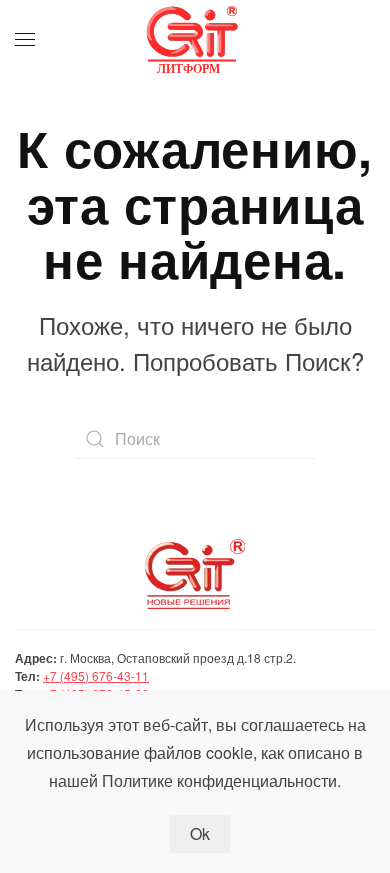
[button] (25, 40)
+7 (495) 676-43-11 (96, 675)
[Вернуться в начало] (195, 40)
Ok (200, 833)
